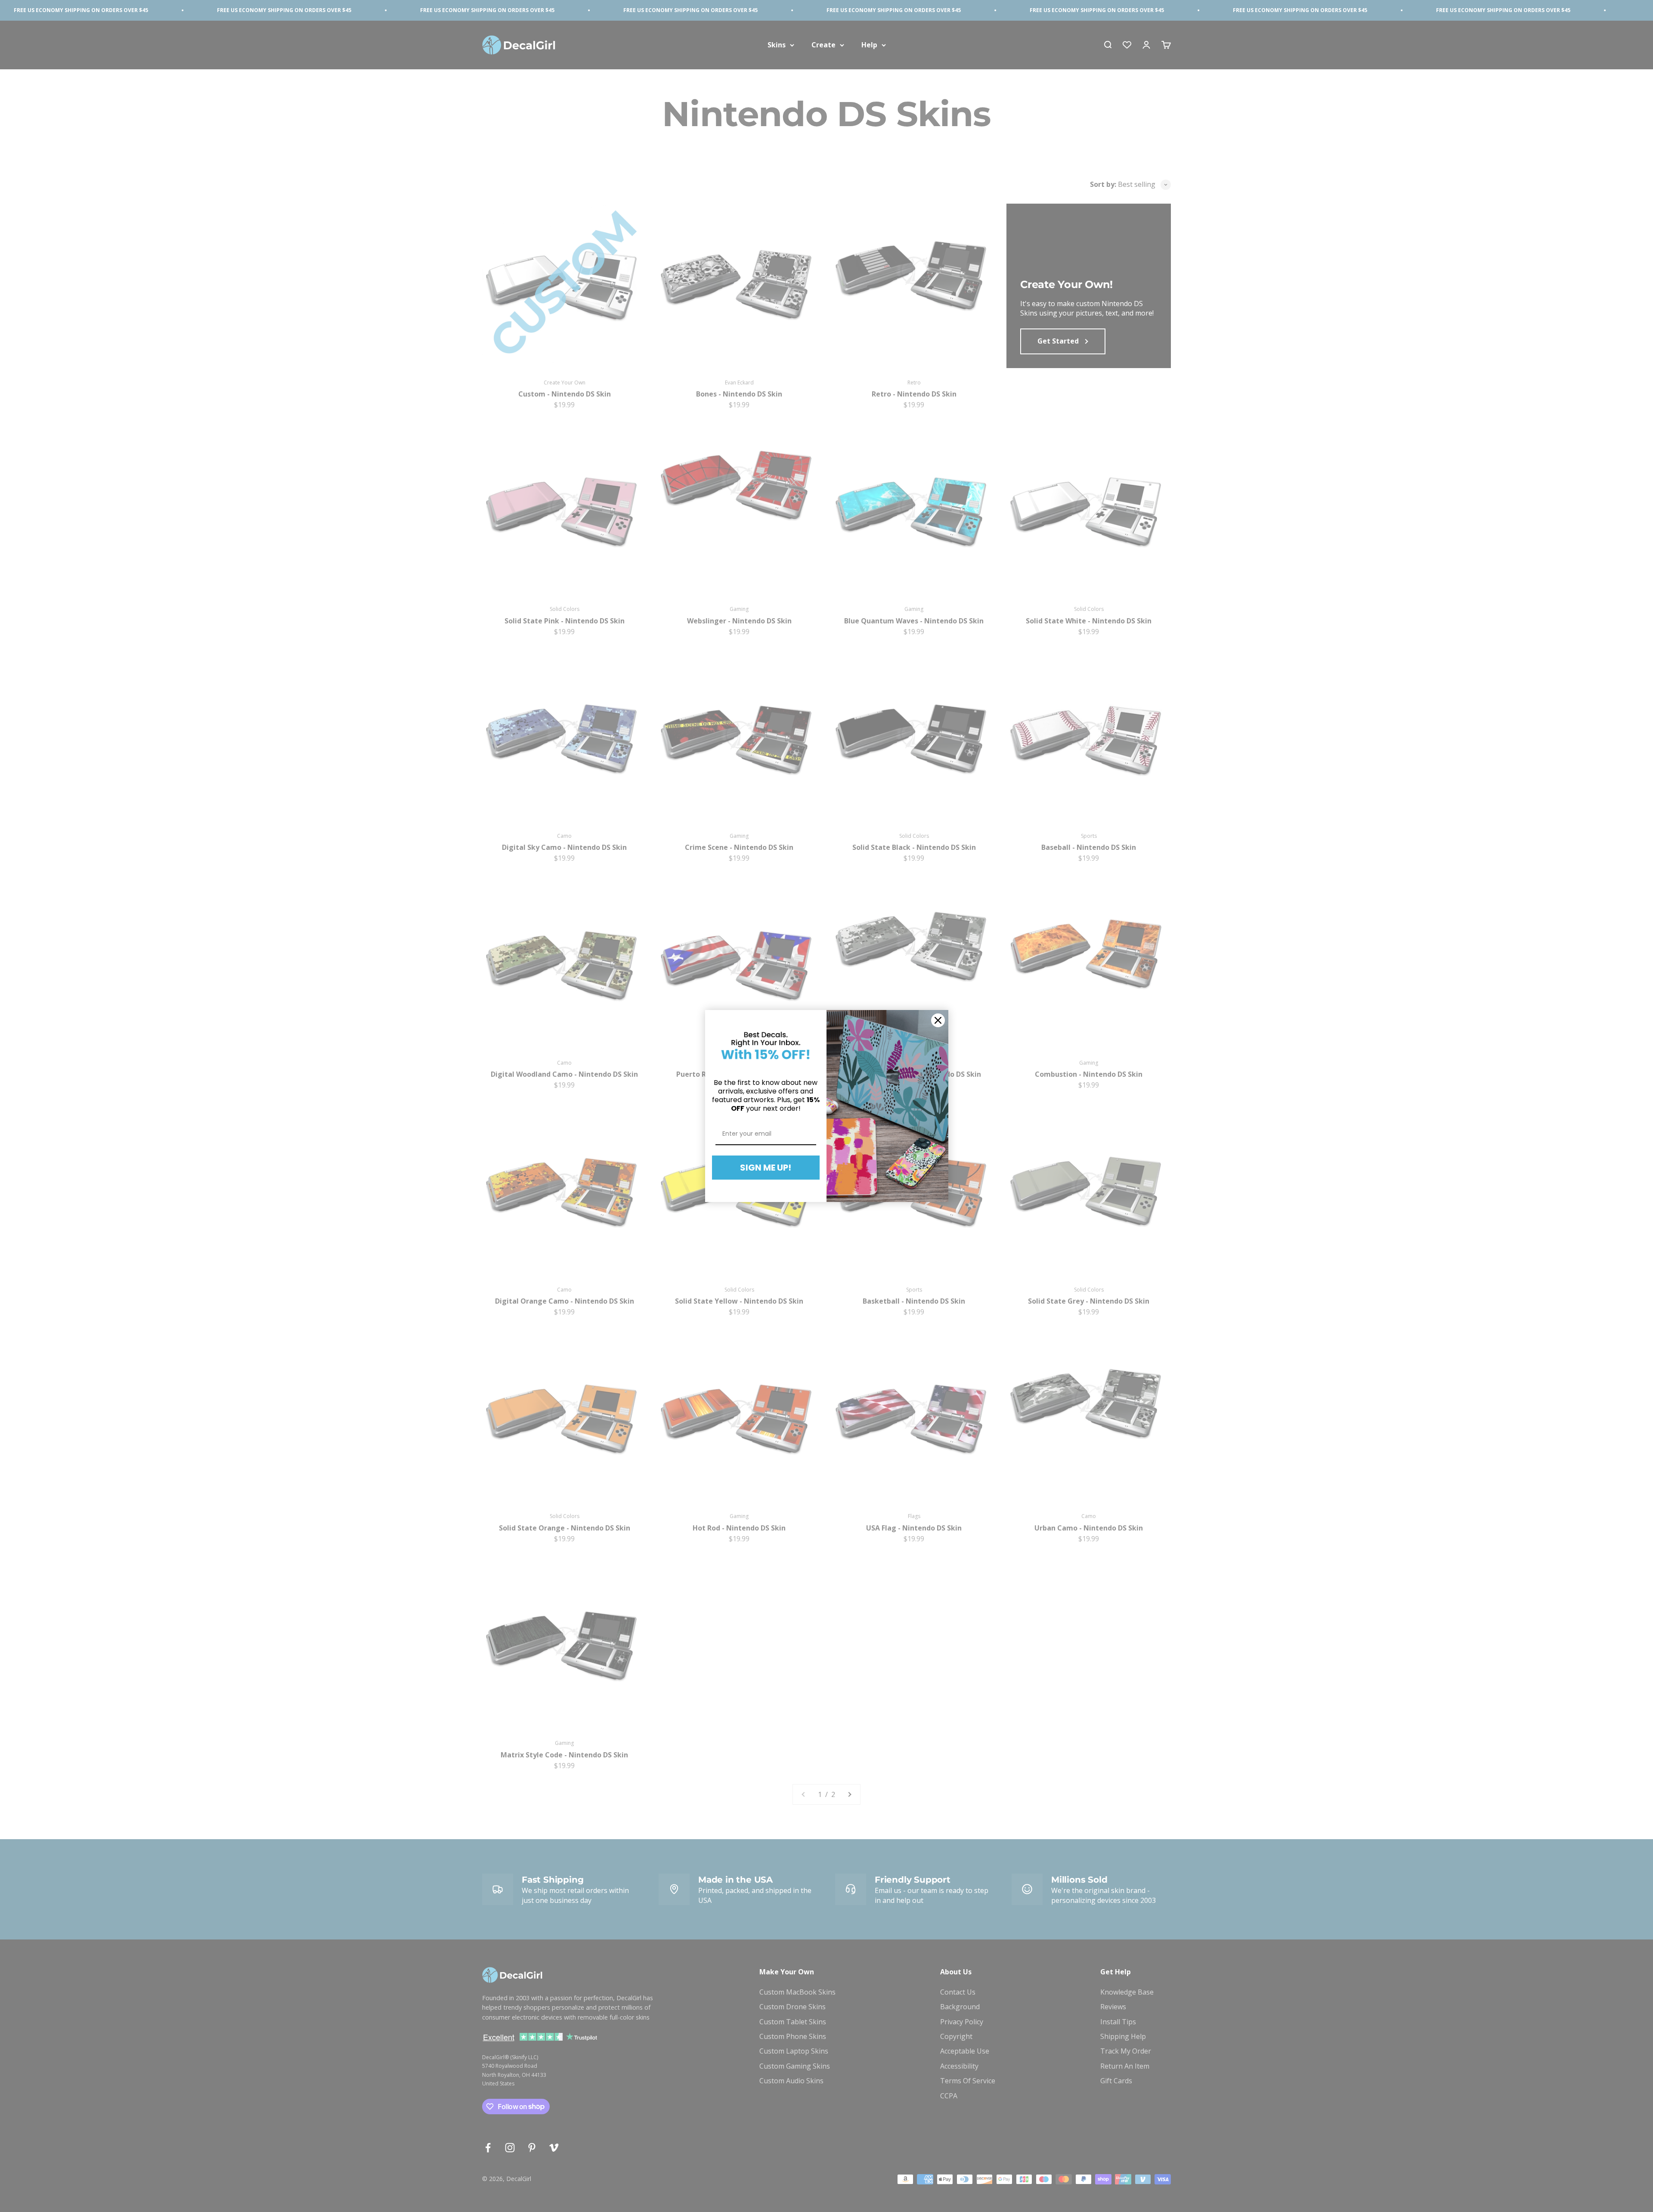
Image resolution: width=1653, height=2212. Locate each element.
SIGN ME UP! (766, 1168)
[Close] (938, 1020)
